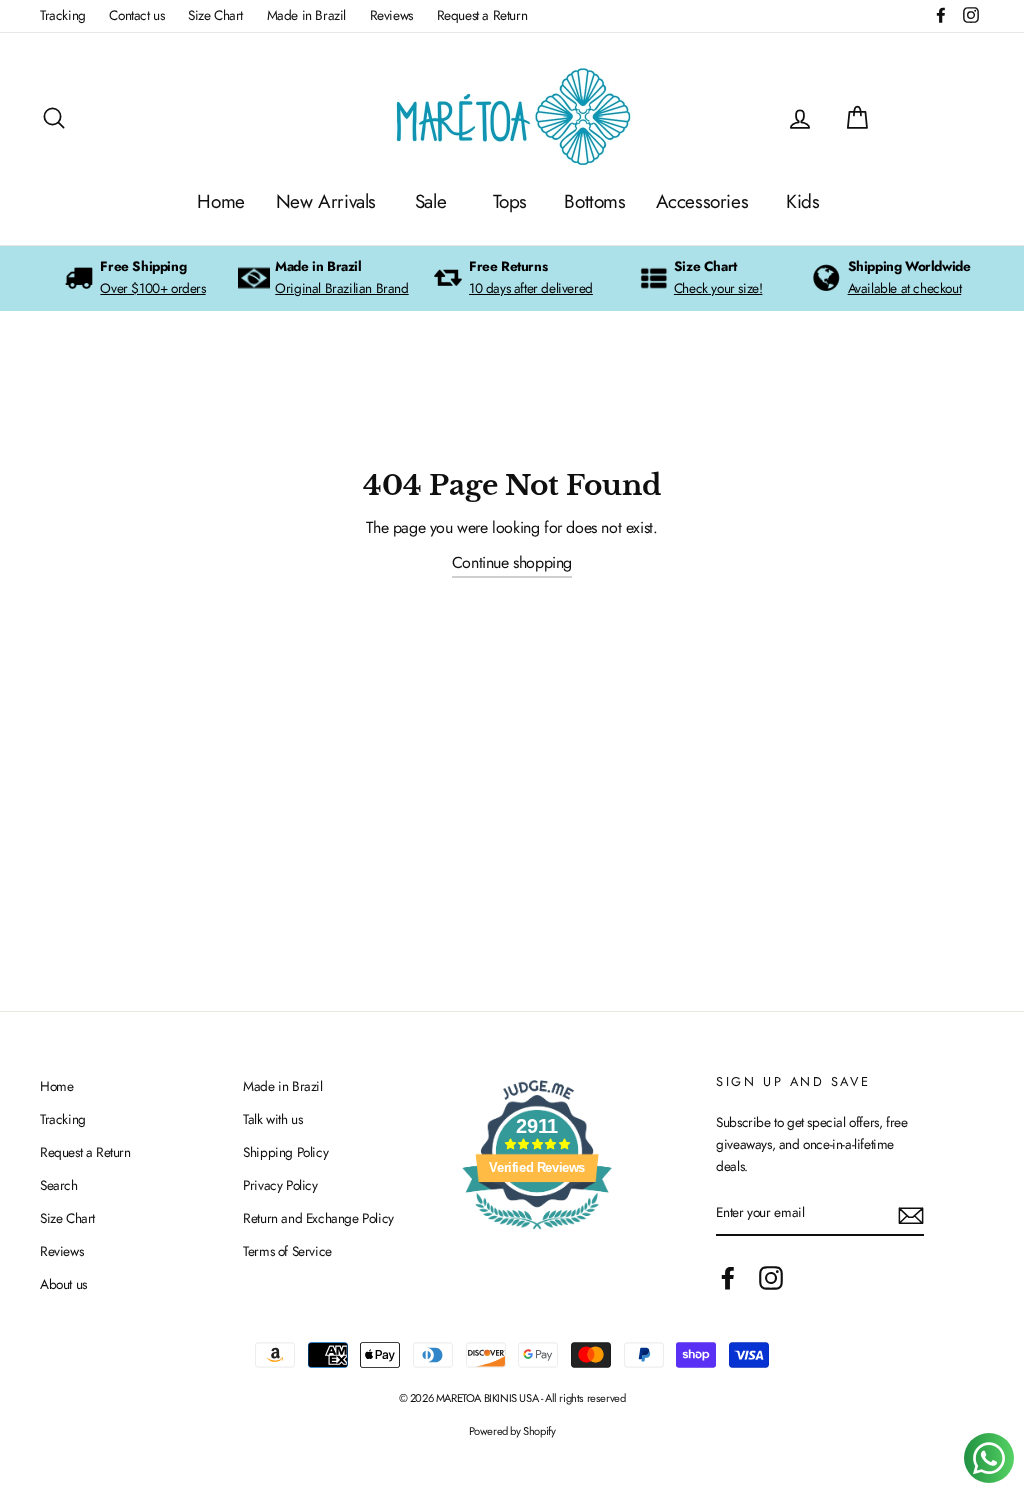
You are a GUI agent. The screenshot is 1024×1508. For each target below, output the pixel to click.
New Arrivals (326, 201)
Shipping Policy (285, 1152)
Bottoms (594, 201)
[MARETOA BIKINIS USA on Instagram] (771, 1278)
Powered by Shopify (512, 1431)
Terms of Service (287, 1251)
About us (63, 1284)
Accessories (702, 201)
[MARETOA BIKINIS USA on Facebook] (728, 1278)
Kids (802, 201)
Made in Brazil (306, 15)
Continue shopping (512, 562)
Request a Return (482, 15)
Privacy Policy (280, 1185)
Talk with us (272, 1119)
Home (220, 201)
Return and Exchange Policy (318, 1218)
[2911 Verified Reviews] (537, 1233)
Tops (510, 201)
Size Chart (215, 15)
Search (59, 1185)
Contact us (136, 15)
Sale (430, 201)
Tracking (63, 15)
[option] (134, 278)
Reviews (391, 15)
